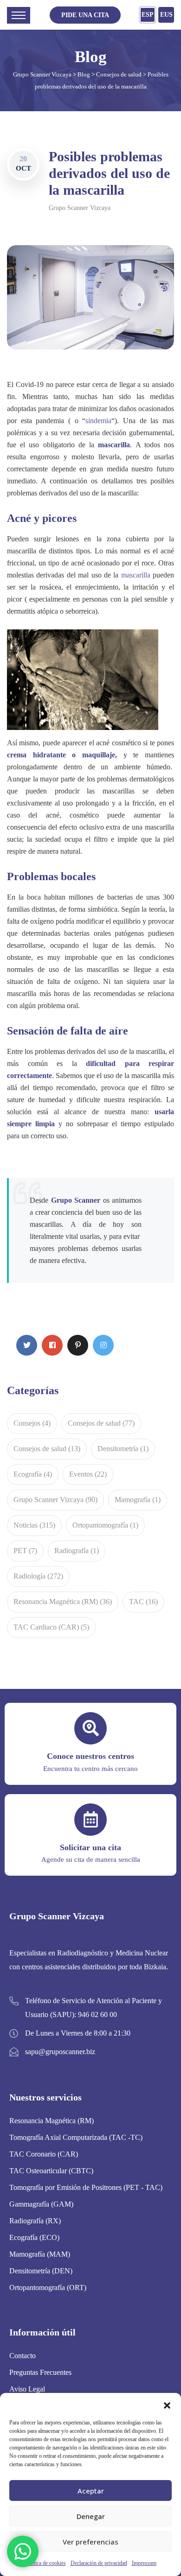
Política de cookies (45, 2563)
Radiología (38, 1576)
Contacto (23, 2356)
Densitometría (123, 1449)
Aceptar (91, 2491)
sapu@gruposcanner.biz (60, 2052)
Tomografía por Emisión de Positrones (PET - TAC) (86, 2187)
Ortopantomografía (105, 1525)
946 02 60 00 (97, 2014)
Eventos (88, 1474)
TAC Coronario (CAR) (44, 2154)
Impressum (144, 2563)
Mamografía (138, 1500)
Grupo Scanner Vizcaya (80, 208)
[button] (167, 2405)
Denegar (91, 2516)
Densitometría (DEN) (41, 2271)
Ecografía (33, 1474)
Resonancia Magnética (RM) (63, 1602)
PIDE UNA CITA (85, 15)
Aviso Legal (27, 2389)
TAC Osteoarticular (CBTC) (51, 2171)
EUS (166, 15)
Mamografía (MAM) (40, 2254)
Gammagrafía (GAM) (41, 2204)
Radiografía (77, 1551)
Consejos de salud (101, 1423)
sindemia (98, 421)
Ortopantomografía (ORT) (48, 2287)
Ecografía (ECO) (34, 2237)
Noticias (34, 1525)
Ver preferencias (90, 2542)
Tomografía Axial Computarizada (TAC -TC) (76, 2137)
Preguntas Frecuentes (40, 2372)
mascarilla (136, 575)
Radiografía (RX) (35, 2221)
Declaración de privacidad (99, 2563)
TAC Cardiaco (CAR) (51, 1627)
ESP (148, 15)
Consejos (32, 1423)
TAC (143, 1602)
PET (25, 1551)
